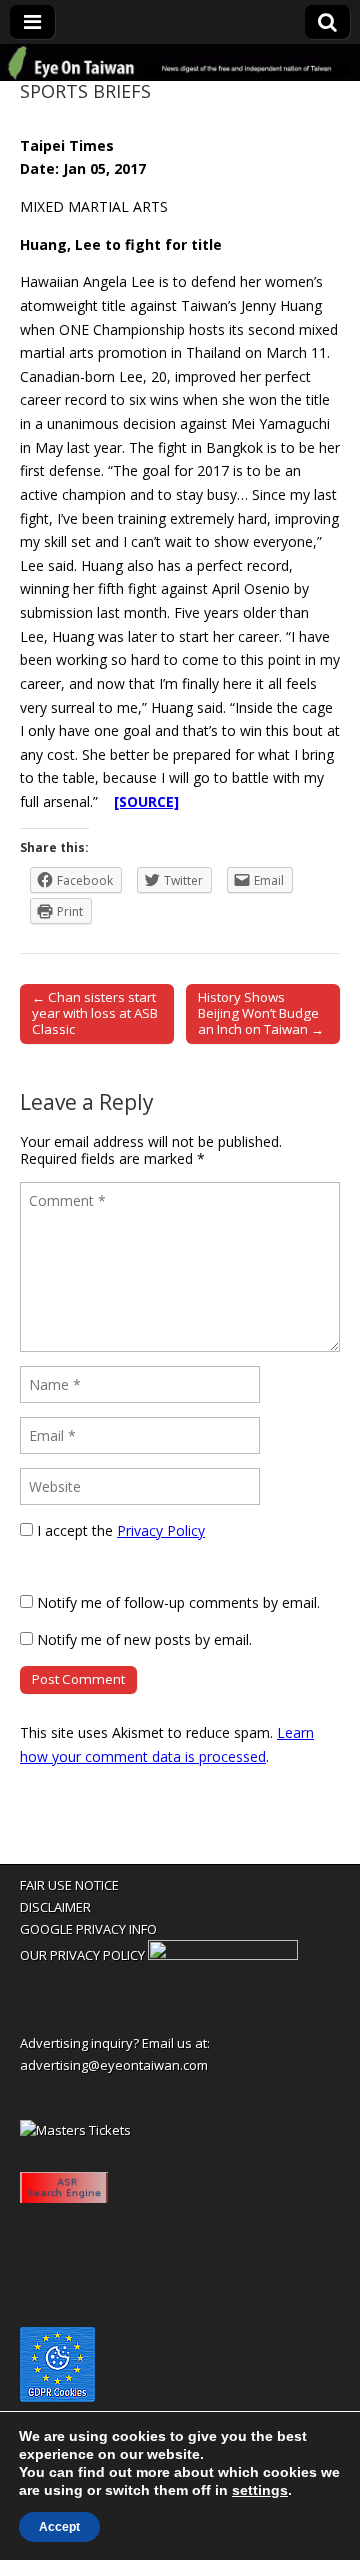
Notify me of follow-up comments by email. (178, 1602)
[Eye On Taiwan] (180, 63)
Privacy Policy (161, 1530)
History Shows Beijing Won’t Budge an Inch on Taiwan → (261, 1013)
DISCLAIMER (55, 1907)
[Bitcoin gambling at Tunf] (223, 1955)
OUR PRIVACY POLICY (82, 1955)
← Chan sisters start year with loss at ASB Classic (95, 1013)
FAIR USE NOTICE (69, 1885)
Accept (59, 2527)
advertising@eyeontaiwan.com (114, 2065)
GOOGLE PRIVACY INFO (88, 1929)
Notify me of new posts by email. (144, 1639)
